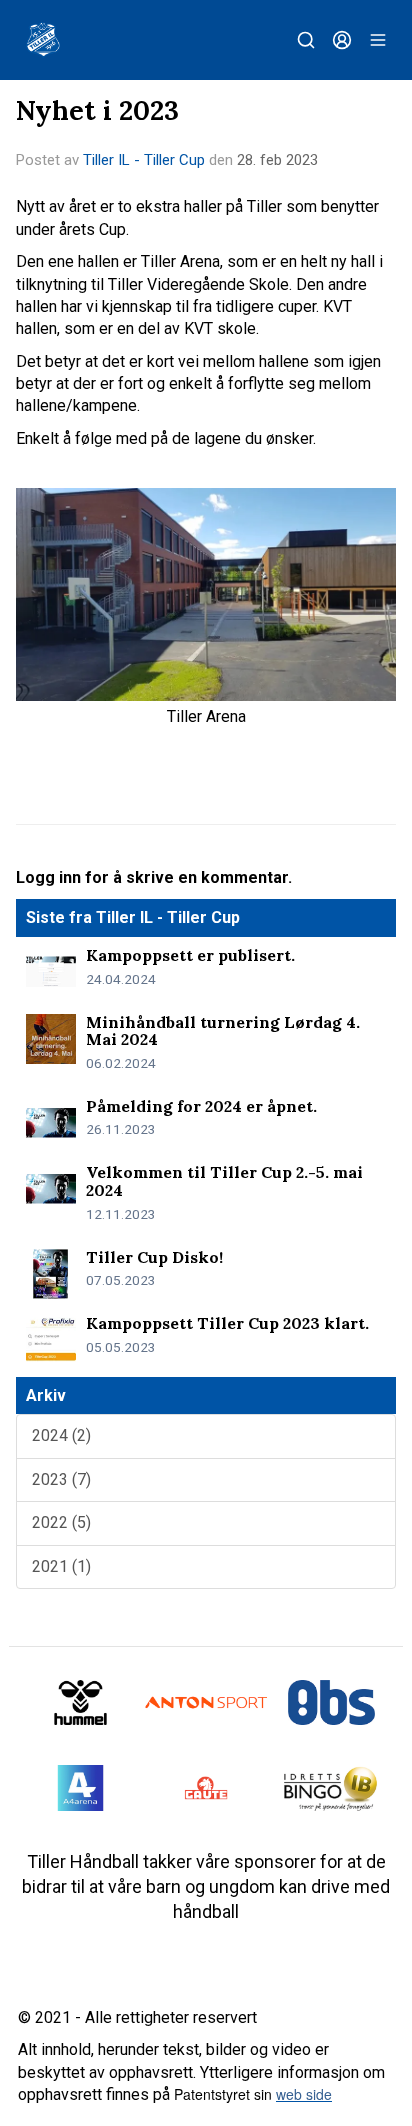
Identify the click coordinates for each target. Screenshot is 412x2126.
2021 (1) (61, 1566)
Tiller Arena (206, 716)
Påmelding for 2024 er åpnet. (201, 1106)
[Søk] (306, 40)
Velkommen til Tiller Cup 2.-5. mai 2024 (224, 1181)
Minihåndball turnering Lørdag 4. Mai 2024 (223, 1031)
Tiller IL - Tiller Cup (144, 160)
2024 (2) (61, 1435)
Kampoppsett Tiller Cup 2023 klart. (227, 1323)
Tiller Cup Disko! (154, 1257)
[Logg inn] (342, 40)
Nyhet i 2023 (97, 110)
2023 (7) (61, 1479)
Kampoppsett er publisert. (190, 955)
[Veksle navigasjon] (378, 40)
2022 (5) (61, 1522)
